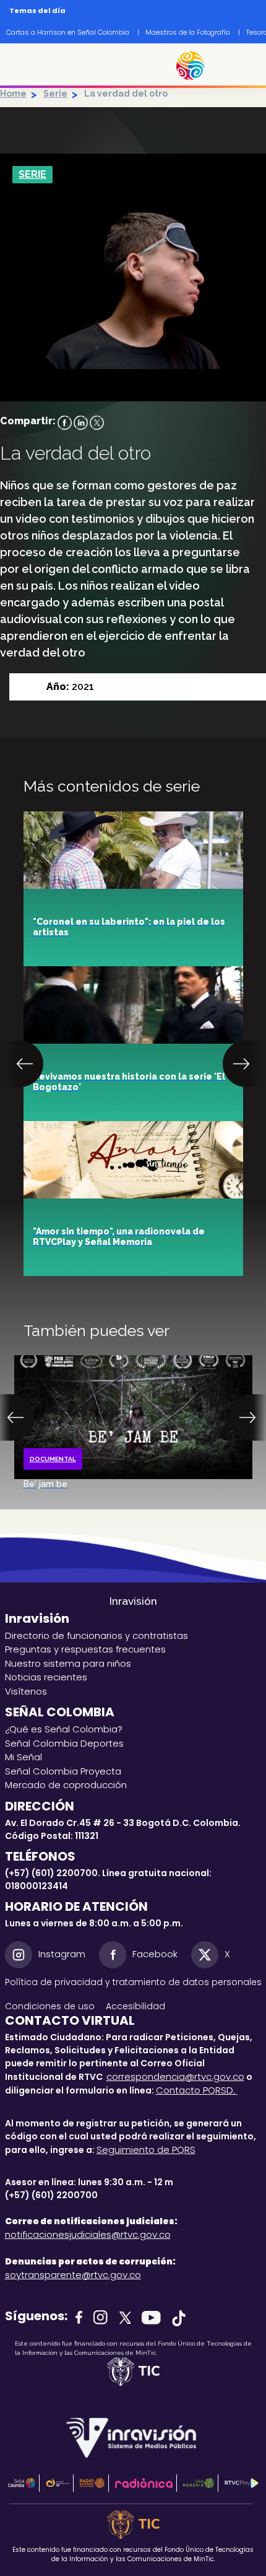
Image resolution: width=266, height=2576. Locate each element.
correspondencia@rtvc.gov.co (175, 2076)
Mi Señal (24, 1757)
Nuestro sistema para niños (68, 1663)
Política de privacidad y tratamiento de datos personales (133, 1982)
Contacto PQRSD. (197, 2090)
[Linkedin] (81, 422)
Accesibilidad (137, 2006)
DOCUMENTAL (53, 1459)
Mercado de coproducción (66, 1785)
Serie (55, 94)
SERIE (32, 174)
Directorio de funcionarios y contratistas (97, 1635)
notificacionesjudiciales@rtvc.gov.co (88, 2234)
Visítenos (26, 1691)
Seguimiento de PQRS (146, 2150)
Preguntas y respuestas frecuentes (85, 1649)
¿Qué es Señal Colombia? (64, 1729)
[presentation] (26, 1064)
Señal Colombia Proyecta (63, 1771)
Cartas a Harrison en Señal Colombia (68, 32)
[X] (97, 422)
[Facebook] (65, 422)
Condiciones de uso (50, 2006)
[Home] (196, 66)
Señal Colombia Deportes (64, 1743)
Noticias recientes (46, 1677)
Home (13, 94)
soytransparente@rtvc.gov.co (73, 2275)
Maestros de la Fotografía (188, 32)
